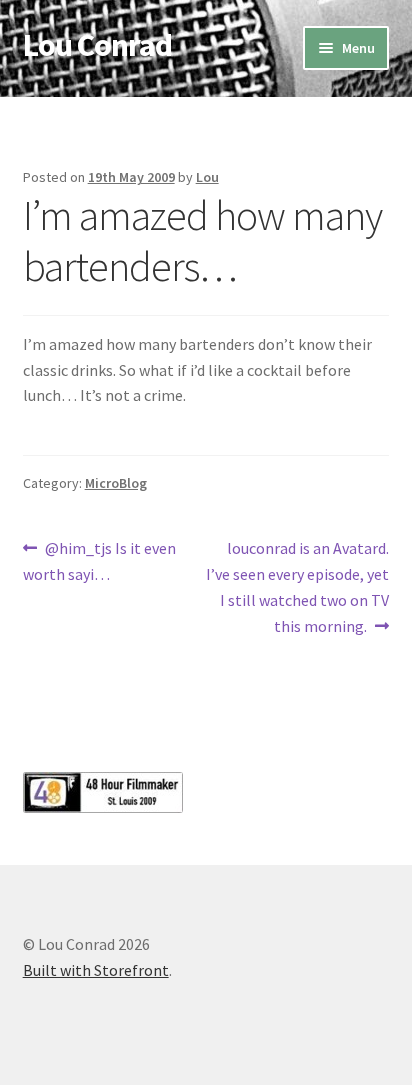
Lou (207, 177)
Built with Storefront (96, 970)
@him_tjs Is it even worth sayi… (100, 560)
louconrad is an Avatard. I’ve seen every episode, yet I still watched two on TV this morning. (297, 586)
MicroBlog (116, 483)
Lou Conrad (97, 45)
